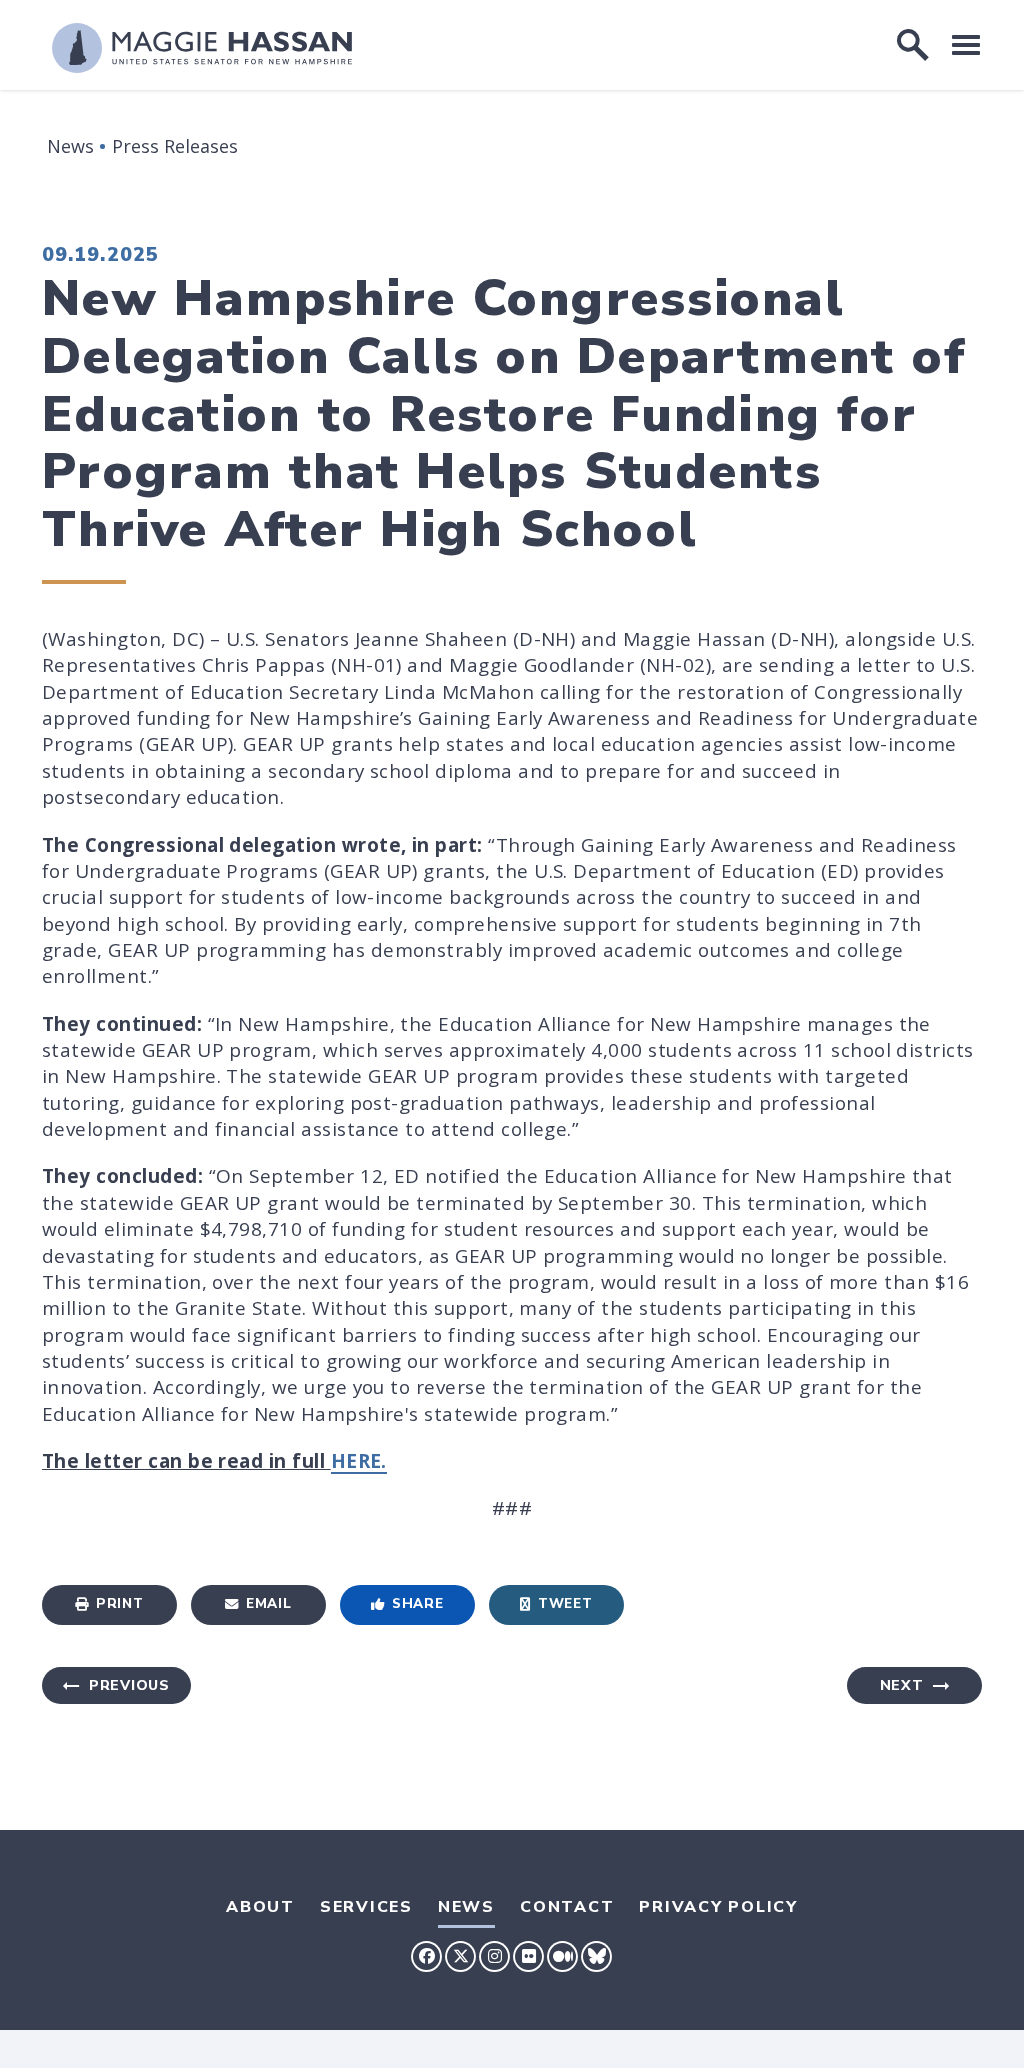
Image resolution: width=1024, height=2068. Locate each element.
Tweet (565, 1603)
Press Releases (175, 146)
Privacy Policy (718, 1907)
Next (902, 1685)
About (260, 1907)
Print (119, 1603)
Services (366, 1907)
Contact (567, 1907)
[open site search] (913, 45)
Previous (129, 1685)
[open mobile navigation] (966, 44)
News (70, 146)
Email (268, 1603)
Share (417, 1603)
